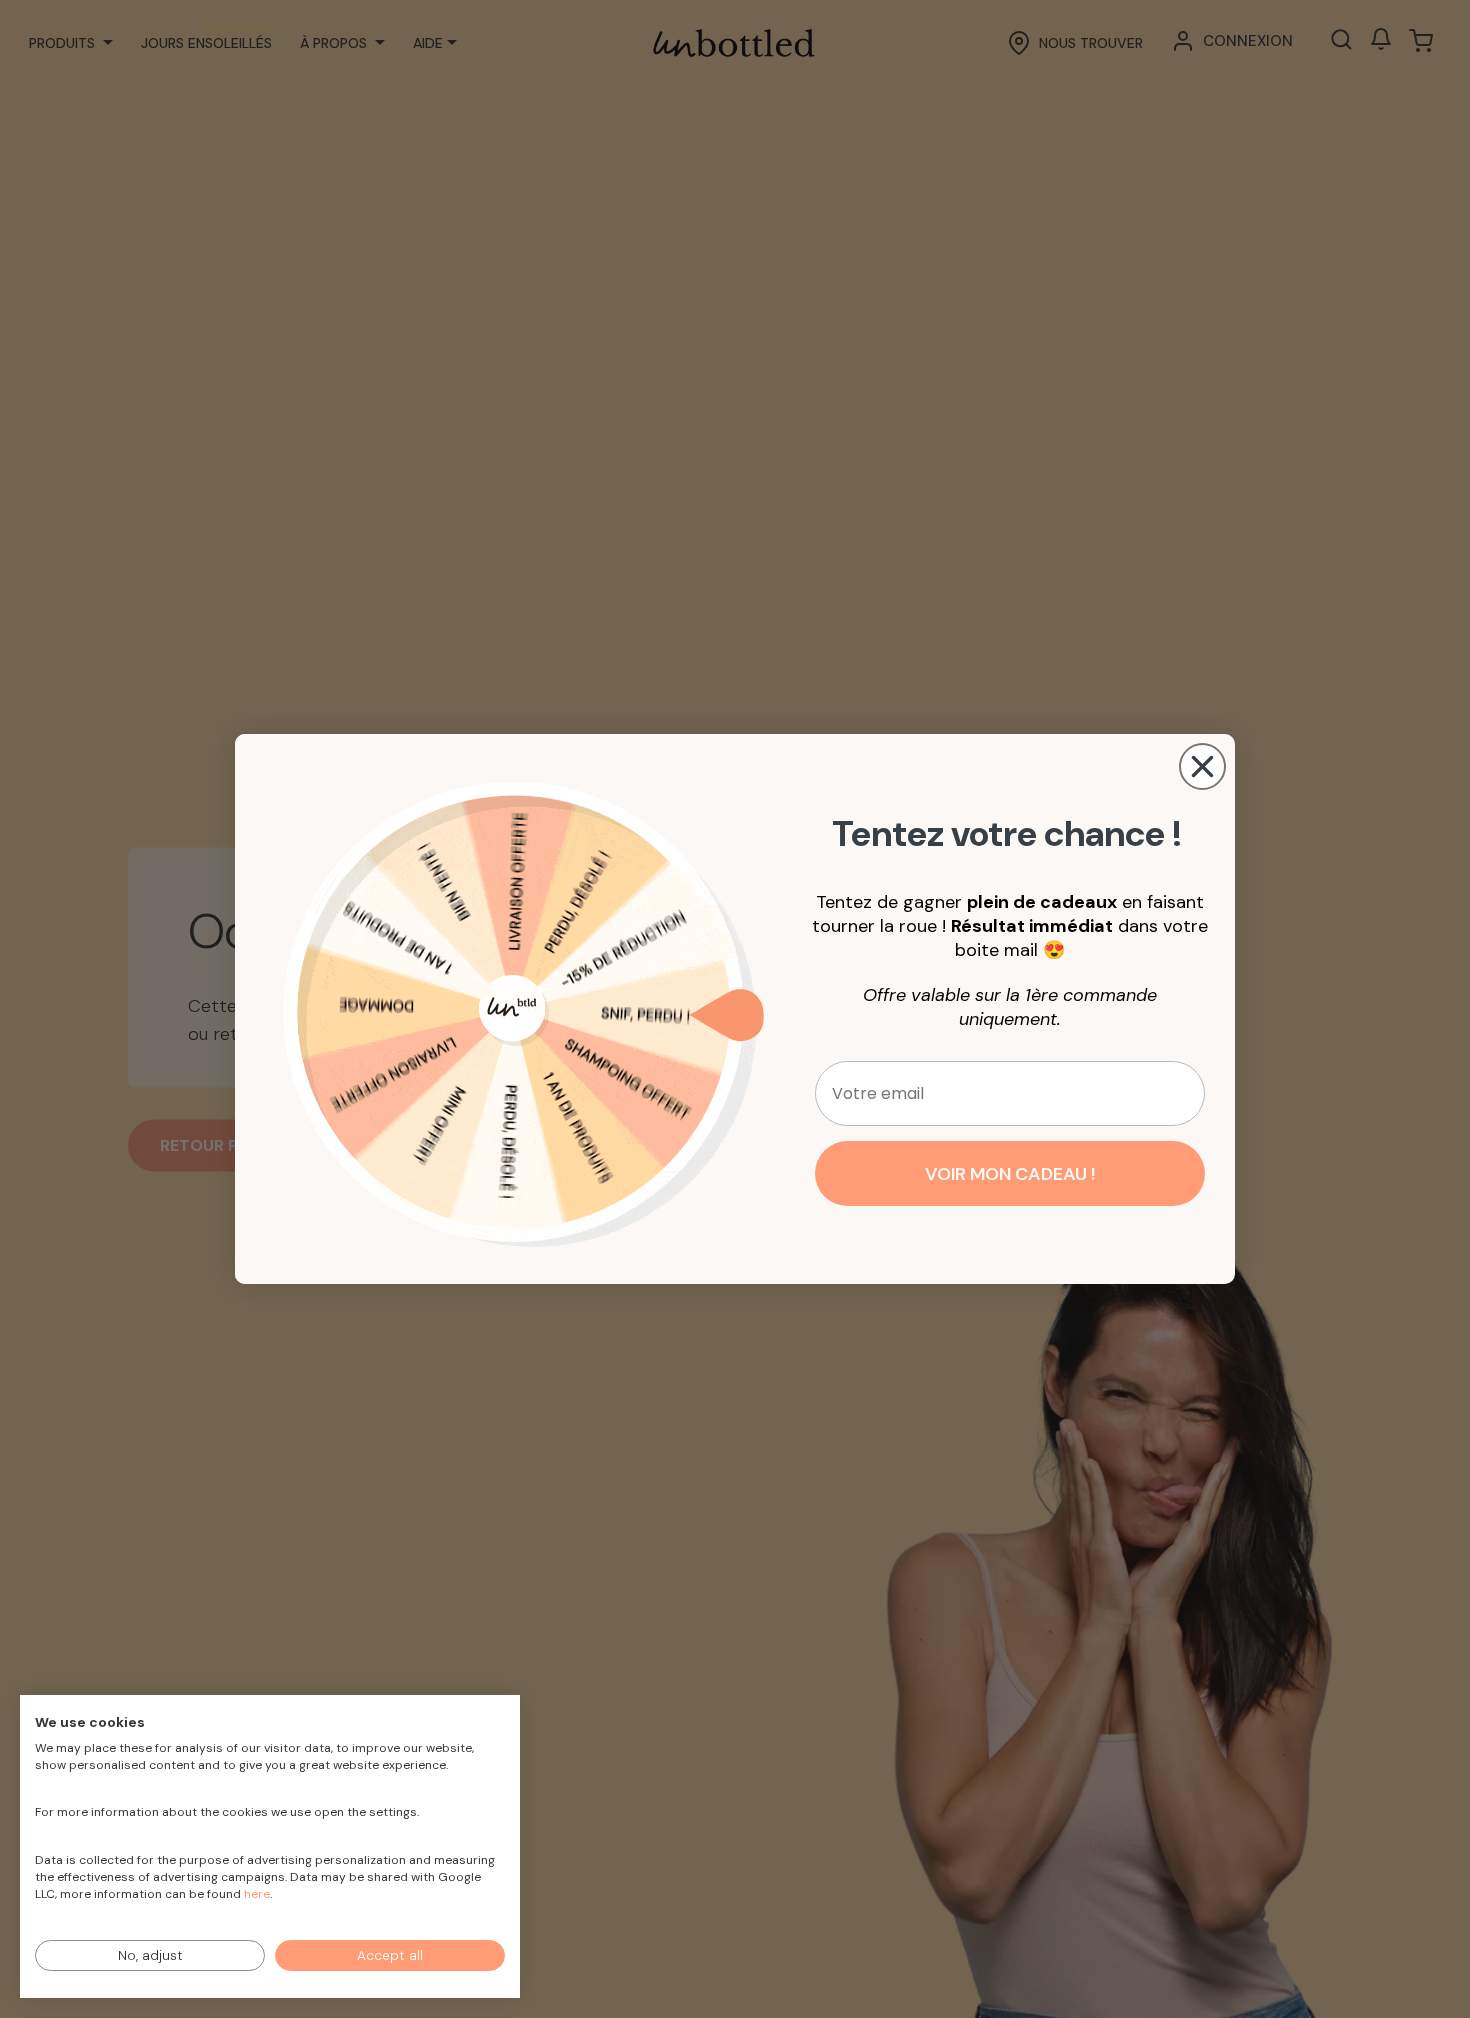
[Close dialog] (1202, 766)
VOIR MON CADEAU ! (1010, 1174)
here (257, 1894)
